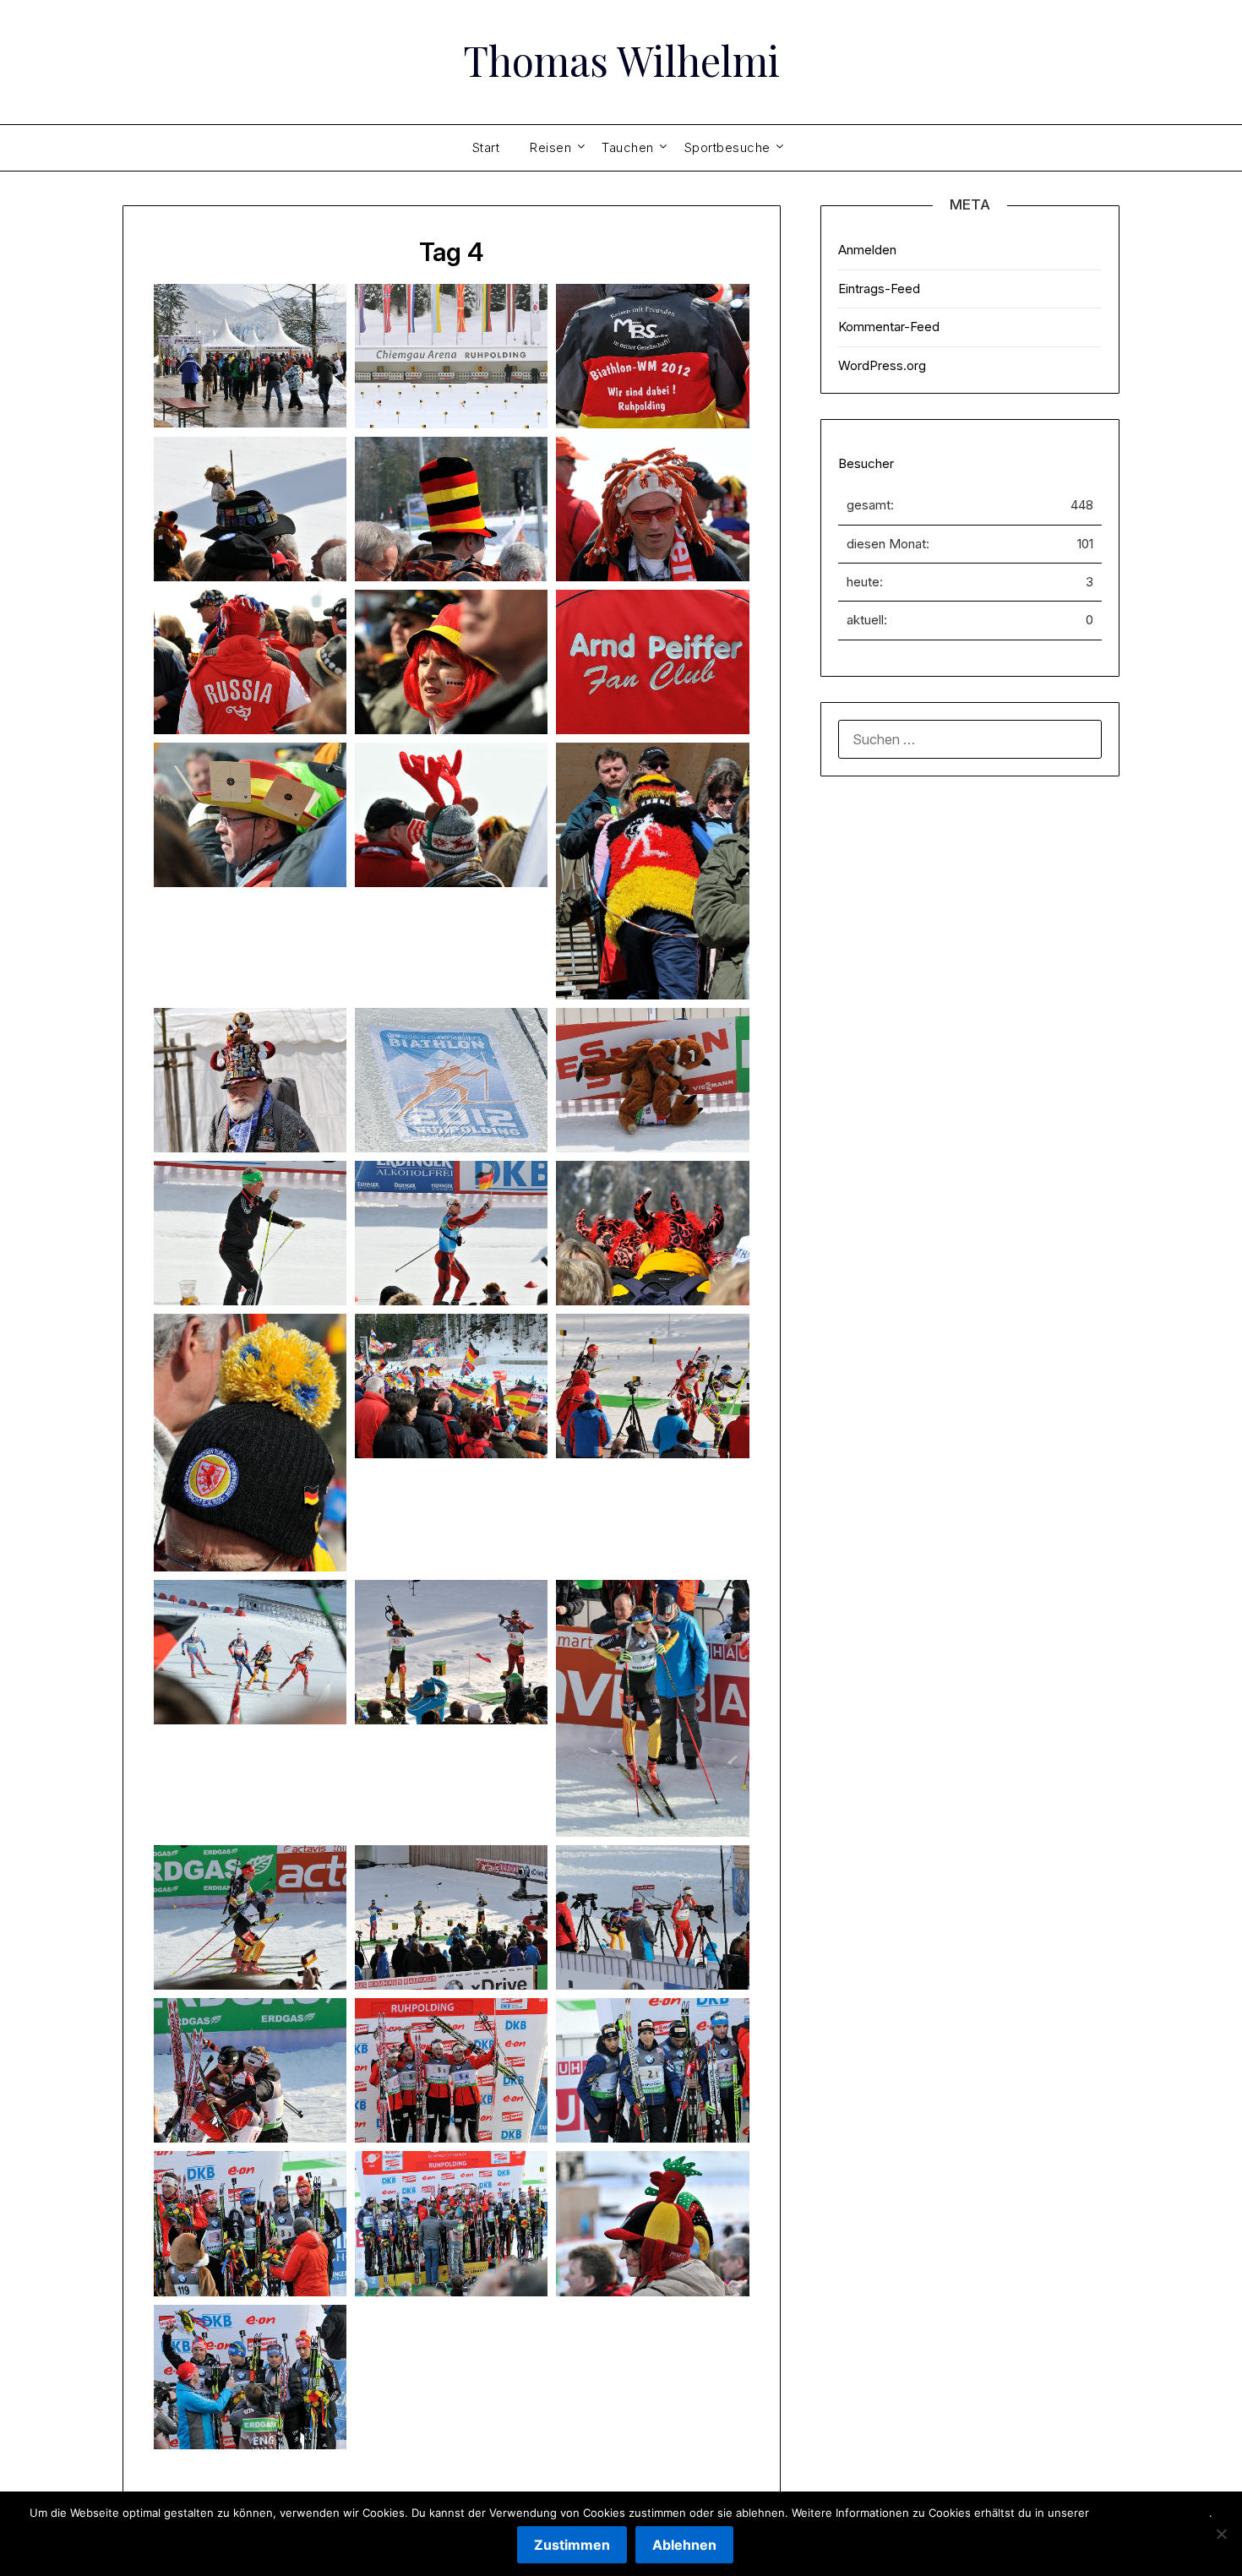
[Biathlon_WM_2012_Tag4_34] (250, 2377)
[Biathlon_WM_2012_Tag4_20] (451, 1386)
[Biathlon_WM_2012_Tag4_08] (451, 662)
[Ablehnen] (1221, 2534)
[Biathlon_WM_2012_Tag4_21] (652, 1386)
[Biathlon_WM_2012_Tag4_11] (451, 815)
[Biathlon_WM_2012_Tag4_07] (250, 662)
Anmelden (867, 250)
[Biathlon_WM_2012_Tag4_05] (451, 509)
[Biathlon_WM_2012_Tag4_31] (250, 2223)
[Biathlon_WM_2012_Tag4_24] (652, 1708)
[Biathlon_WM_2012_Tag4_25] (250, 1917)
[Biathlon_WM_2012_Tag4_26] (451, 1917)
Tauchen (628, 147)
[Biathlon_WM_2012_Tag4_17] (451, 1233)
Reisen (550, 147)
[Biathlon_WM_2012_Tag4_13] (250, 1080)
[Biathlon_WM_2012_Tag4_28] (250, 2070)
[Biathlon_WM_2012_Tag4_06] (652, 509)
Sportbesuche (727, 147)
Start (486, 147)
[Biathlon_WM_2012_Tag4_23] (451, 1652)
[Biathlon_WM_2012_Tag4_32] (451, 2223)
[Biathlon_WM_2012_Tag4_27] (652, 1917)
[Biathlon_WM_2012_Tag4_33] (652, 2223)
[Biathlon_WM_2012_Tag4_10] (250, 815)
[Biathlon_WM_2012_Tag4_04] (250, 509)
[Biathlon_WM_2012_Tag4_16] (250, 1233)
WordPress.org (882, 365)
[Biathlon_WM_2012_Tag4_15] (652, 1080)
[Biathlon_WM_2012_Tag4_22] (250, 1652)
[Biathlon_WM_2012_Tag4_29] (451, 2070)
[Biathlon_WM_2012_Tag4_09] (652, 662)
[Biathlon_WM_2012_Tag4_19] (250, 1443)
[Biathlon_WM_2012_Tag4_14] (451, 1080)
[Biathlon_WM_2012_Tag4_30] (652, 2070)
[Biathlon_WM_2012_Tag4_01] (250, 356)
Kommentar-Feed (889, 327)
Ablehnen (684, 2545)
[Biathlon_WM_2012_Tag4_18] (652, 1233)
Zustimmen (572, 2545)
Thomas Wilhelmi (621, 60)
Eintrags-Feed (879, 289)
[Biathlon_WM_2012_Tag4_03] (652, 356)
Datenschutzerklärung (1151, 2513)
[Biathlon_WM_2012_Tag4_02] (451, 356)
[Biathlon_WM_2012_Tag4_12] (652, 871)
